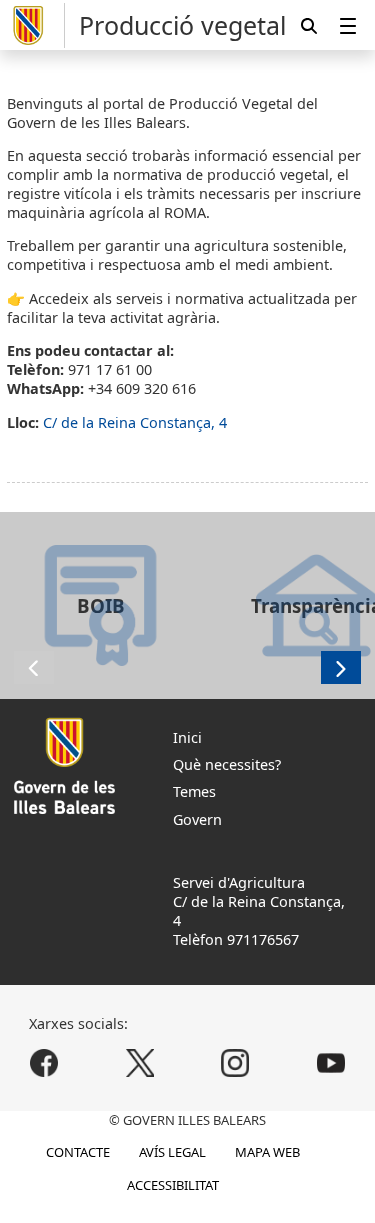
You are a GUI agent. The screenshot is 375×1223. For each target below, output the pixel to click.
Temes (194, 791)
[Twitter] (139, 1062)
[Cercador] (309, 25)
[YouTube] (330, 1062)
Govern (197, 819)
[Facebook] (44, 1062)
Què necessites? (227, 764)
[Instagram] (235, 1062)
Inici (187, 737)
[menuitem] (348, 25)
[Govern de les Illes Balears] (36, 25)
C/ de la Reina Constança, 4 (135, 422)
